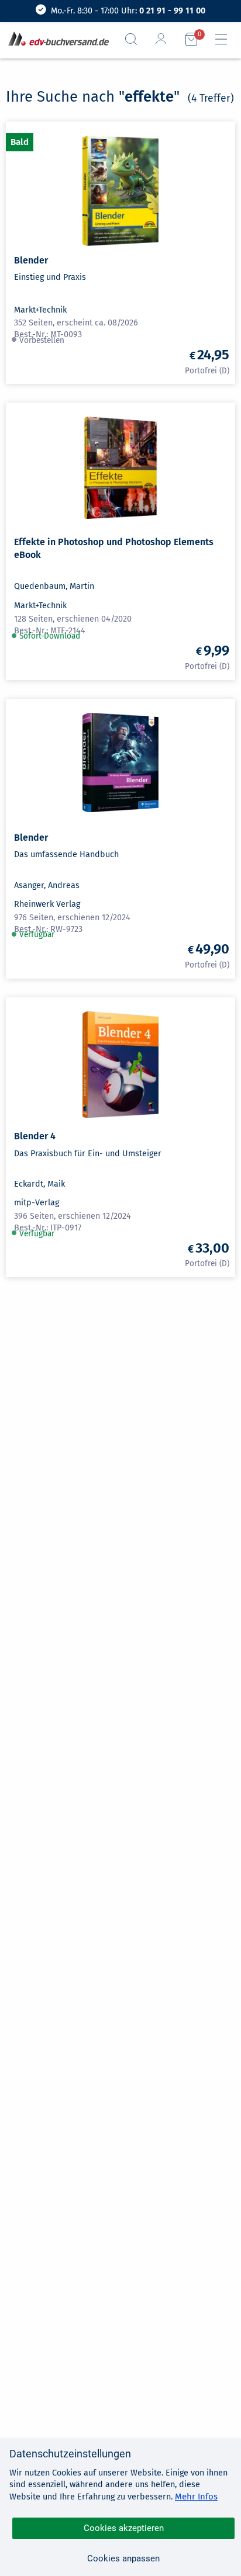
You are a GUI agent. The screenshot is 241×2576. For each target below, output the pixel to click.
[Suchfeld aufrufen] (136, 39)
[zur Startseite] (56, 39)
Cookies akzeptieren (124, 2528)
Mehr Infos (196, 2497)
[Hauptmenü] (226, 39)
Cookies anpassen (123, 2558)
